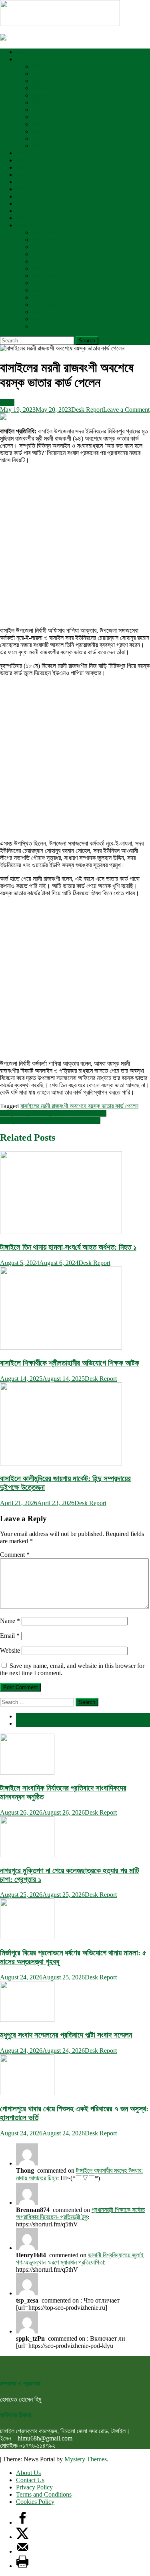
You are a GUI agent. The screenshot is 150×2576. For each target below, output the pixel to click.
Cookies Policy (35, 2502)
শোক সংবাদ (44, 326)
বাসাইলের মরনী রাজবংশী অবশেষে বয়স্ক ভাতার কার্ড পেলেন (79, 1106)
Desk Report (87, 410)
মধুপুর (38, 81)
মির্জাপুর (39, 139)
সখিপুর (38, 146)
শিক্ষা (21, 167)
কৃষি (20, 196)
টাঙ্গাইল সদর (44, 66)
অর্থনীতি (24, 153)
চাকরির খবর (43, 276)
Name (10, 1621)
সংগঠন (39, 247)
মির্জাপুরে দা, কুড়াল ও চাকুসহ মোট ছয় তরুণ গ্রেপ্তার (53, 1113)
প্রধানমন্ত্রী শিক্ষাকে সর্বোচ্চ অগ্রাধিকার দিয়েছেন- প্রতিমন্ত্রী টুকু (81, 2213)
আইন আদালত (46, 232)
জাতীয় (22, 211)
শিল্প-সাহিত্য (44, 240)
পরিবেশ (23, 189)
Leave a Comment (126, 410)
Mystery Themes (86, 2459)
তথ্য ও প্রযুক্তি (33, 203)
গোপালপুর (42, 88)
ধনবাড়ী (39, 74)
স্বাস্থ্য (22, 175)
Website (10, 1650)
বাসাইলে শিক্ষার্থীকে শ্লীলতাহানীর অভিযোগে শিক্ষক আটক (70, 1363)
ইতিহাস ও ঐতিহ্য (50, 283)
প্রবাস (38, 319)
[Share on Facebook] (22, 2522)
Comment (15, 1555)
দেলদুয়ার (41, 117)
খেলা (21, 160)
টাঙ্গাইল (23, 59)
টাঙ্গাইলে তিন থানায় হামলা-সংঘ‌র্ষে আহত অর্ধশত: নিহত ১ (68, 1247)
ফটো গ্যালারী (45, 290)
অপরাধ (23, 218)
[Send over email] (22, 2551)
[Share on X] (22, 2537)
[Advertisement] (75, 545)
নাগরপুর (40, 124)
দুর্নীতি (38, 254)
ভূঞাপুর (40, 95)
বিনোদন (24, 182)
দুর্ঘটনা (38, 261)
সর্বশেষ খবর (27, 1716)
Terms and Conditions (44, 2494)
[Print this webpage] (22, 2566)
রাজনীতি (24, 52)
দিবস (37, 268)
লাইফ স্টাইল (45, 305)
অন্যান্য (24, 225)
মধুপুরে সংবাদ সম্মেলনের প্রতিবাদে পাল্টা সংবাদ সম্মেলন (66, 2035)
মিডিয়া (38, 297)
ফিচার (38, 312)
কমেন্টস (23, 1723)
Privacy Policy (34, 2487)
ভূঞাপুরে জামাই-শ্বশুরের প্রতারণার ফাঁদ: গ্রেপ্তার (50, 1120)
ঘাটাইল (39, 110)
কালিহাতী (41, 102)
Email (10, 1636)
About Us (28, 2473)
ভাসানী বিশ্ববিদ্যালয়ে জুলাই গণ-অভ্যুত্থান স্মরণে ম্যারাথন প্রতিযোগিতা (80, 2259)
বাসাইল (39, 131)
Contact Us (30, 2480)
